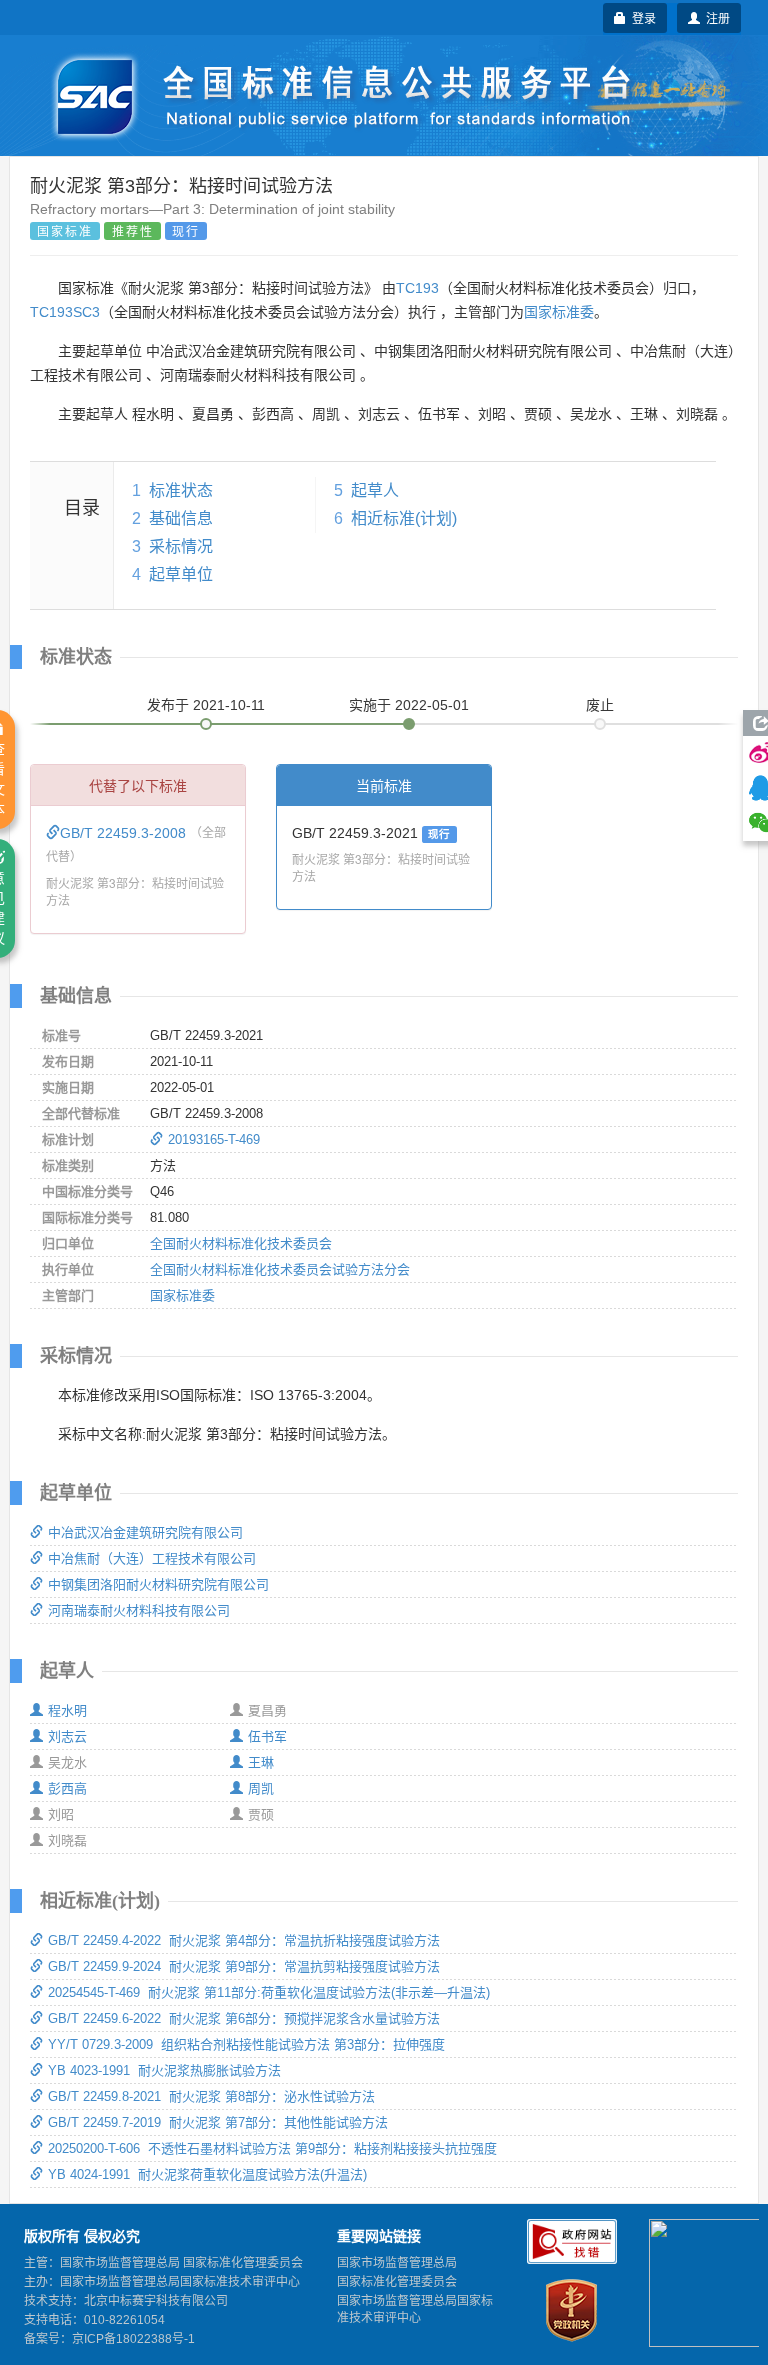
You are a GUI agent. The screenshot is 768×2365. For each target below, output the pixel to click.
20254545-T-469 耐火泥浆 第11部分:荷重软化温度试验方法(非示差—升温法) (269, 1992)
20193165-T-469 (214, 1139)
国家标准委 (559, 312)
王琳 (261, 1762)
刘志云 (67, 1736)
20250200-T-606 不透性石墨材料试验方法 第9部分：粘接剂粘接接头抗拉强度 (272, 2148)
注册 (715, 17)
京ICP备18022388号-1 (133, 2339)
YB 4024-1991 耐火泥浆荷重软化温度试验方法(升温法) (207, 2174)
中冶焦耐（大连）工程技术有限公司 (152, 1558)
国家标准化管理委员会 (397, 2282)
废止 (600, 705)
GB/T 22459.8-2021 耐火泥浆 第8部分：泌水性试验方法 (211, 2096)
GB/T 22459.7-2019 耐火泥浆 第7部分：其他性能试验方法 (218, 2122)
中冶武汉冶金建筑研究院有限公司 (145, 1532)
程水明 (67, 1710)
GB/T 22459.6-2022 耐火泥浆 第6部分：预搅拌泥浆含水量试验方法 (244, 2018)
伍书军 (267, 1736)
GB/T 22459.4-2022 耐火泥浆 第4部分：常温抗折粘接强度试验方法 (244, 1940)
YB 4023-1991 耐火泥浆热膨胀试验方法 (164, 2070)
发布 (206, 705)
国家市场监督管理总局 (397, 2263)
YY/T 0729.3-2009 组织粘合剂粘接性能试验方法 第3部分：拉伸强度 (246, 2044)
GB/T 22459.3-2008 (125, 833)
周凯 (261, 1788)
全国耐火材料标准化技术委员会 (241, 1243)
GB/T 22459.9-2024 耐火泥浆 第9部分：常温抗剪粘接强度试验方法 (244, 1966)
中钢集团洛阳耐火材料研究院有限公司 (158, 1584)
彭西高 (67, 1788)
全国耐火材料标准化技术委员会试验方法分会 (280, 1269)
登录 (641, 17)
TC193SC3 (65, 312)
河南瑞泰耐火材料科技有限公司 (139, 1610)
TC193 (417, 288)
